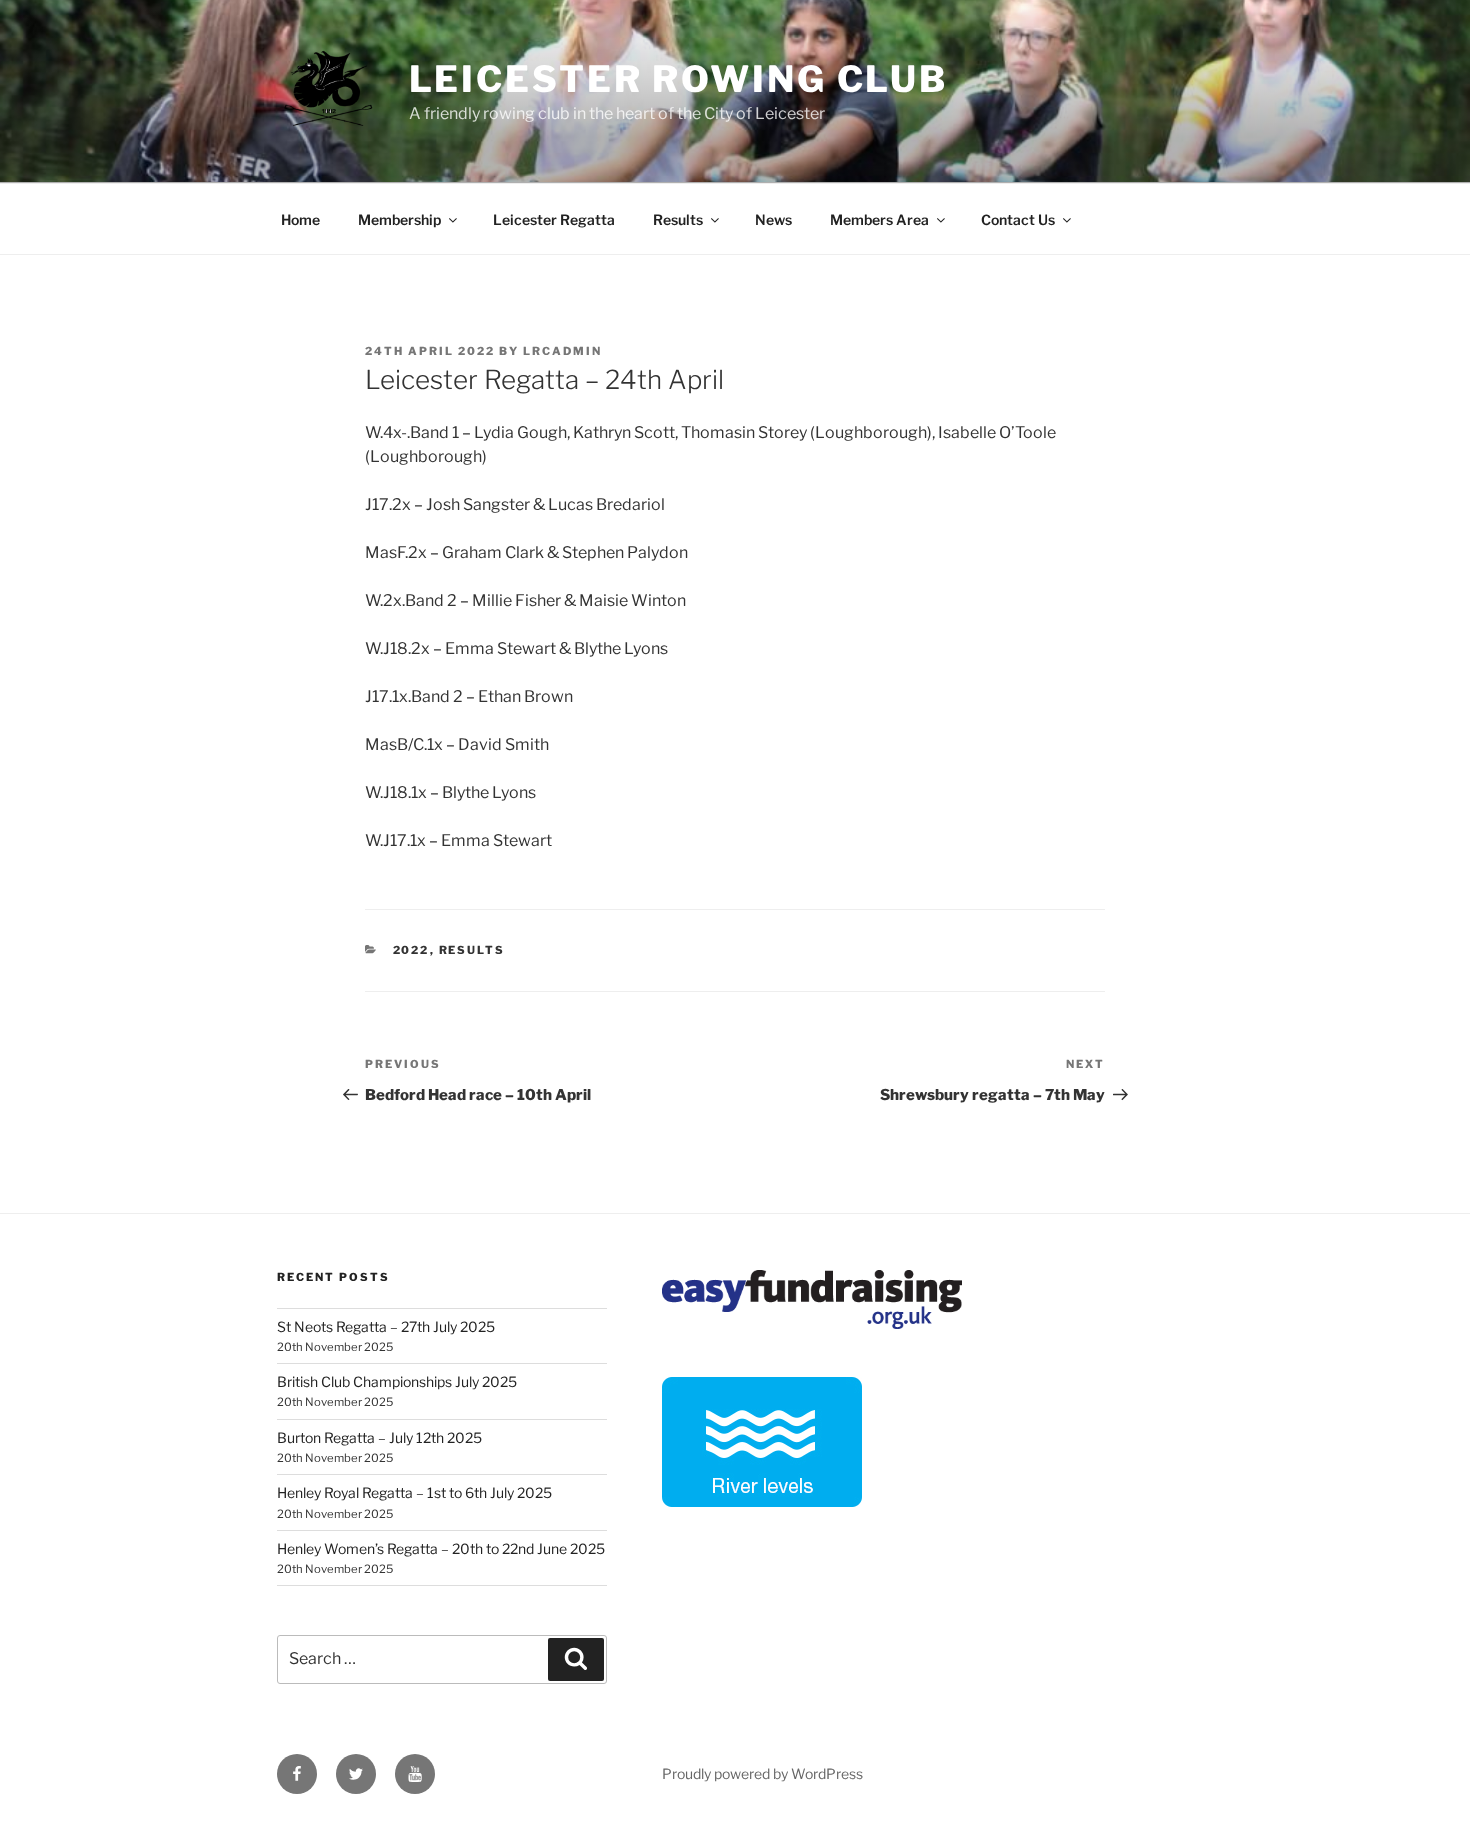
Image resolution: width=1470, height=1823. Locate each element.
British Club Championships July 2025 (397, 1381)
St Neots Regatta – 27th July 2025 (386, 1326)
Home (300, 219)
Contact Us (1018, 219)
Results (678, 219)
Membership (399, 219)
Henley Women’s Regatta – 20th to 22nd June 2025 (441, 1548)
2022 (411, 950)
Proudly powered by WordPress (762, 1773)
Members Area (879, 219)
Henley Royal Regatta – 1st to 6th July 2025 (414, 1492)
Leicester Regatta (554, 219)
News (773, 219)
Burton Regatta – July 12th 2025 (379, 1437)
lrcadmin (562, 351)
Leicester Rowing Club (678, 79)
